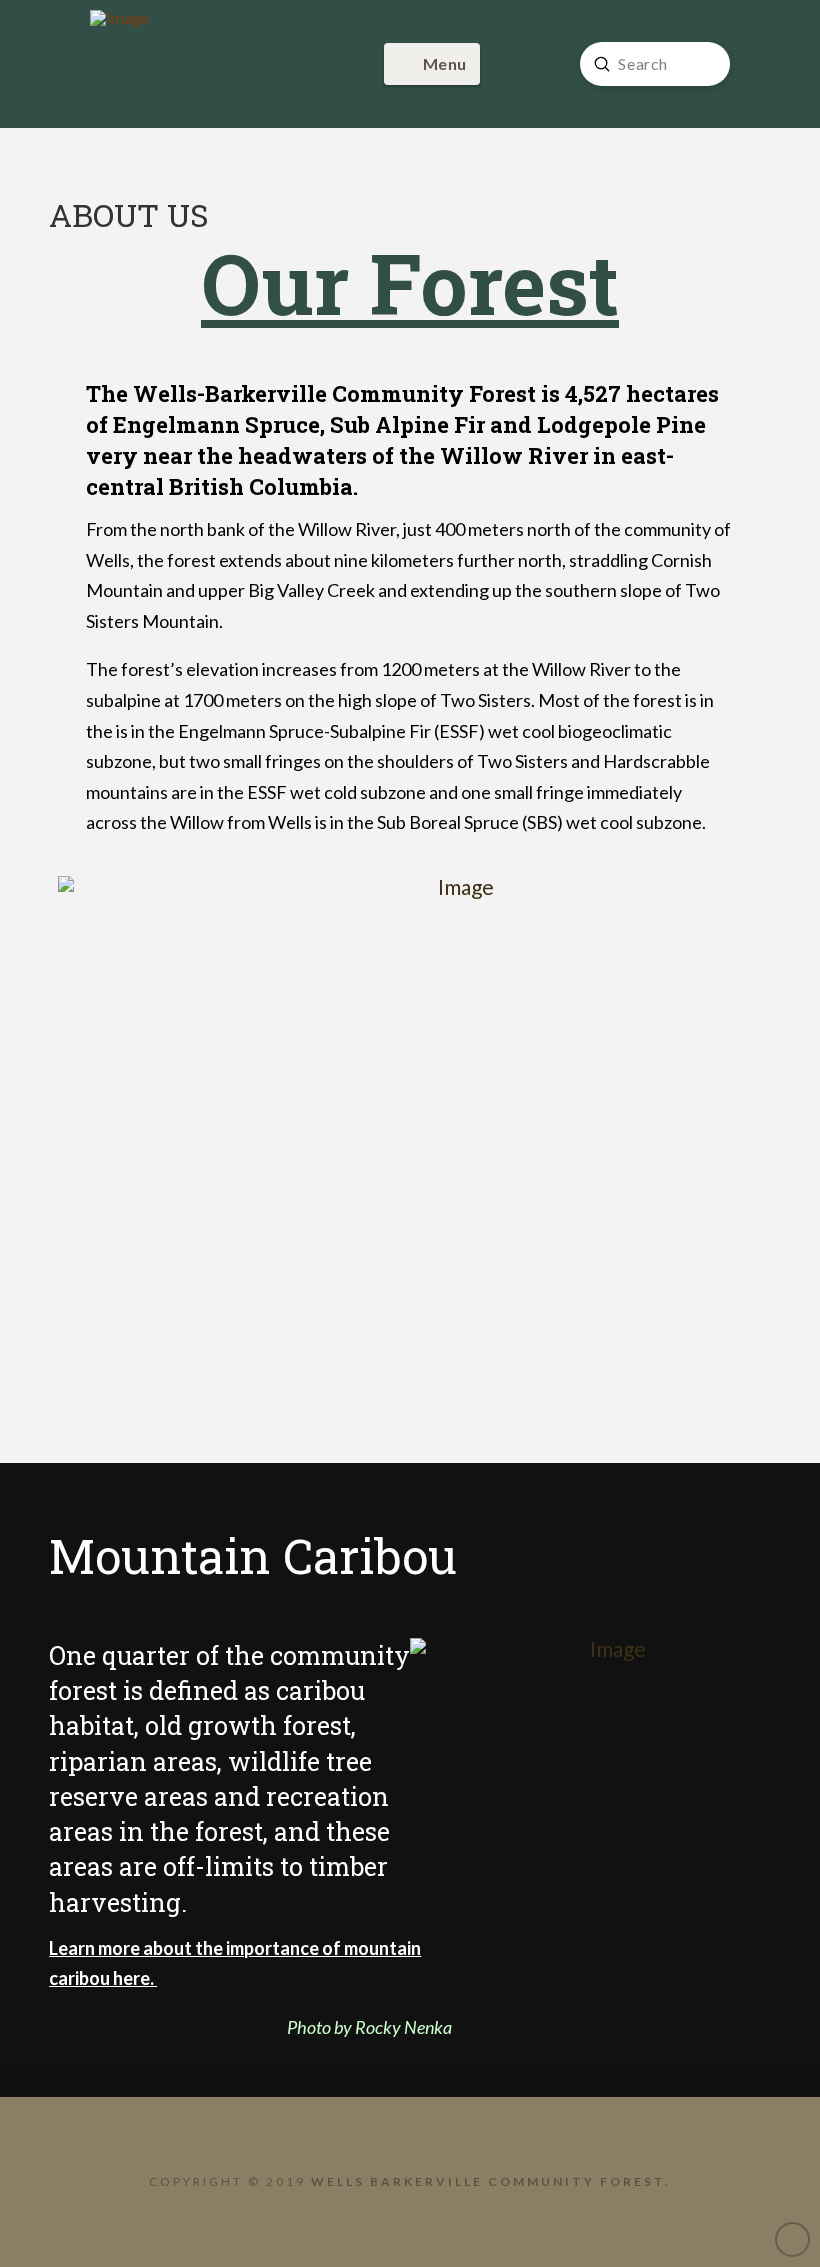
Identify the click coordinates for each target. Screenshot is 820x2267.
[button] (432, 64)
